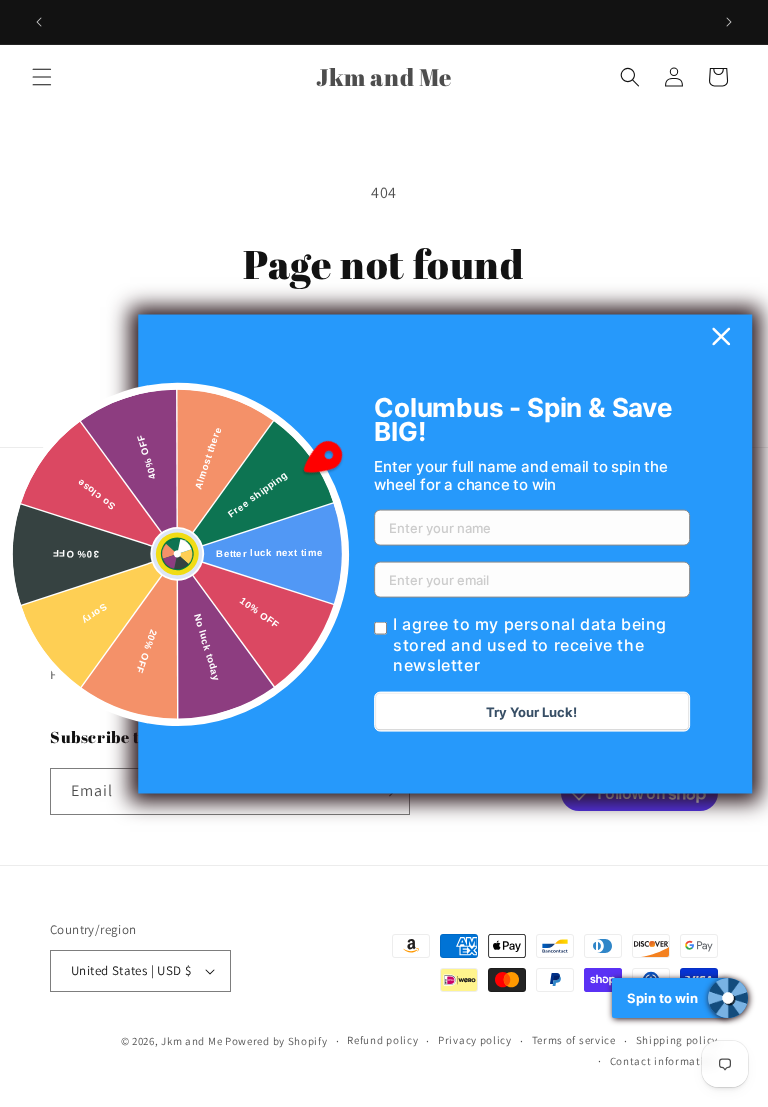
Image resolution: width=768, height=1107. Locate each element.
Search (72, 539)
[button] (42, 77)
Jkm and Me (193, 1041)
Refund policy (94, 629)
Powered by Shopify (276, 1041)
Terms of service (574, 1040)
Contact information (664, 1061)
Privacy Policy (93, 674)
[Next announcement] (729, 22)
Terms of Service (102, 584)
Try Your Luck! (531, 712)
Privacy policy (475, 1040)
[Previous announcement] (39, 22)
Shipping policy (677, 1040)
